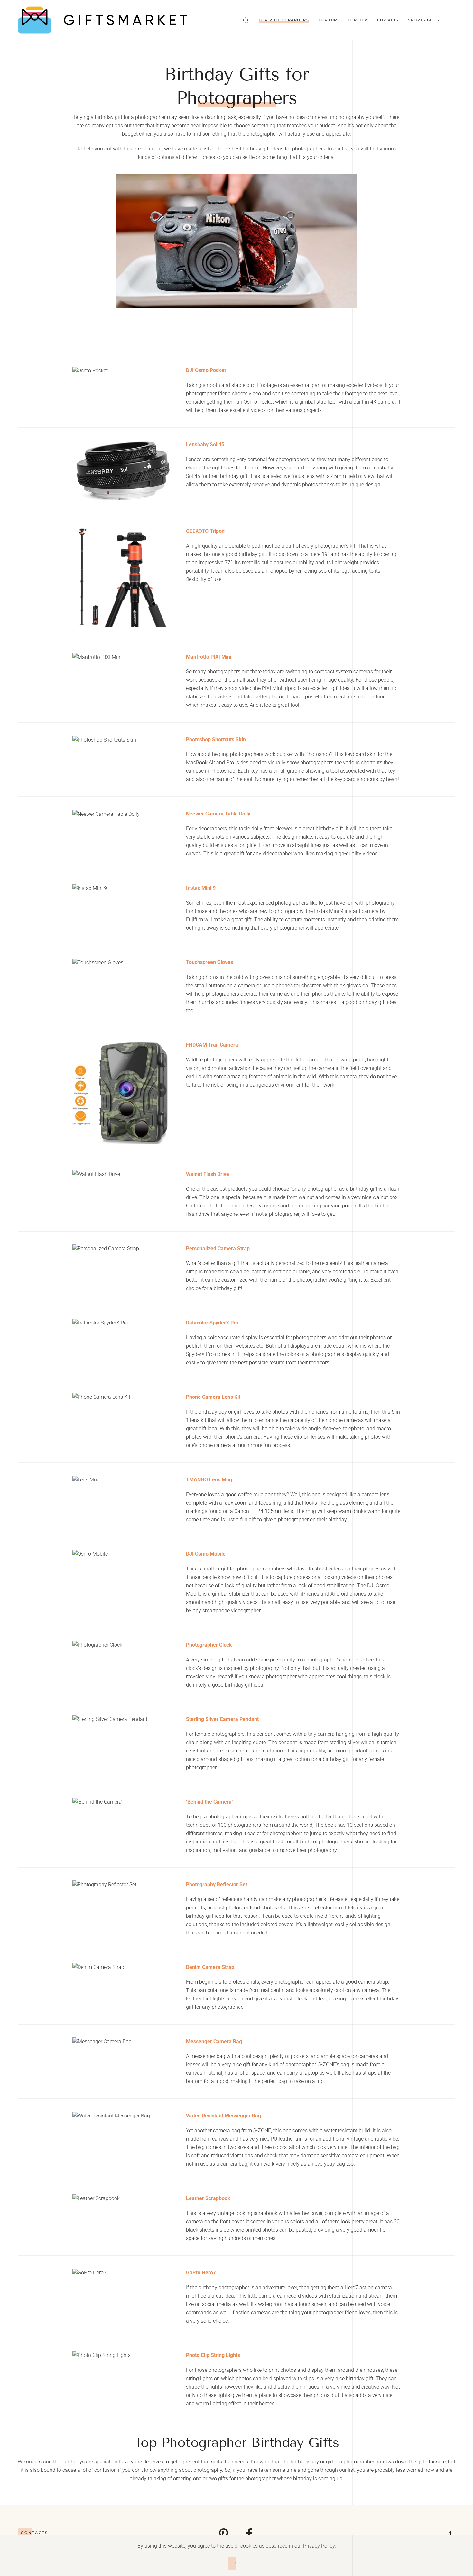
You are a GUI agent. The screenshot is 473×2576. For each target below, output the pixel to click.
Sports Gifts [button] (424, 20)
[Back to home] (102, 20)
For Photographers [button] (284, 20)
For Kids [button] (388, 20)
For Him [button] (328, 20)
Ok (238, 2563)
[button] (246, 20)
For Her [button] (358, 20)
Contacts (35, 2533)
